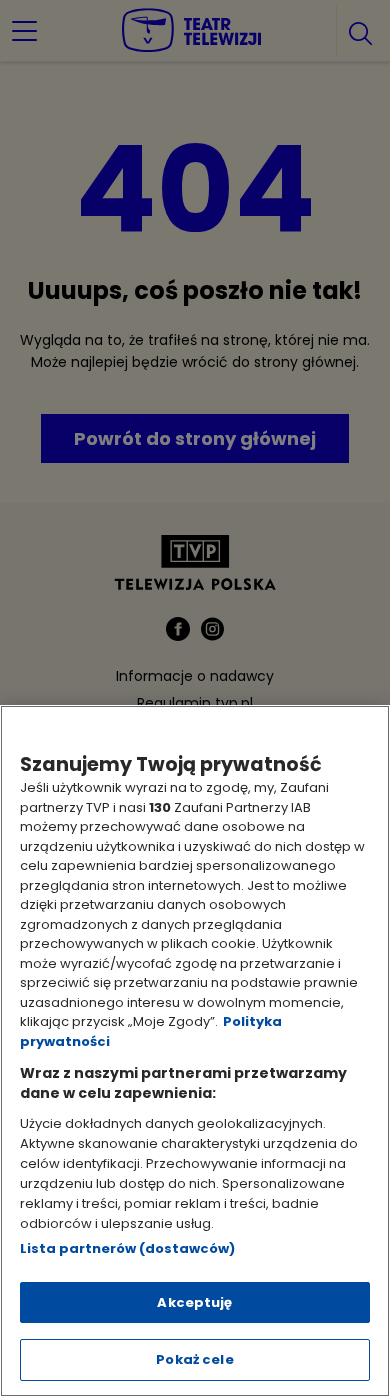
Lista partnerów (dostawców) (127, 1248)
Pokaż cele (194, 1359)
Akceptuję (194, 1302)
